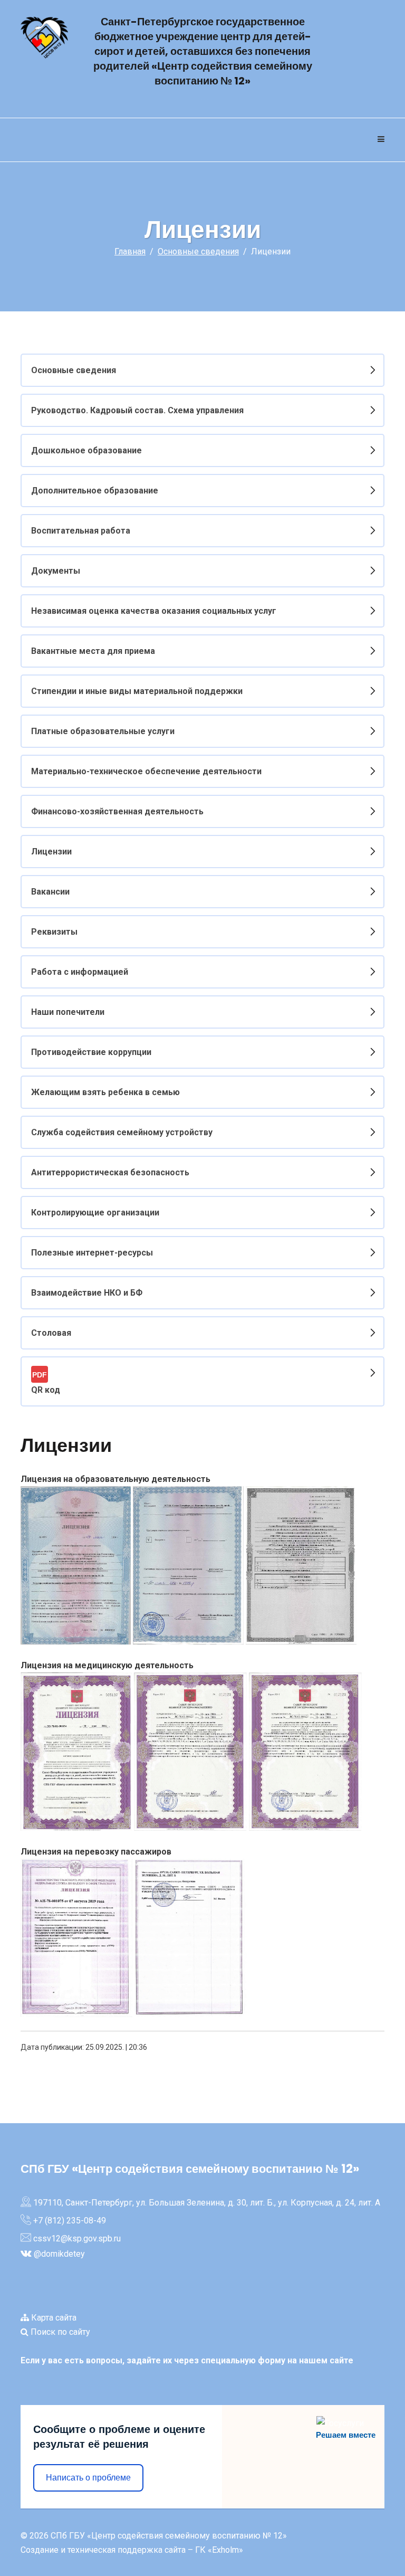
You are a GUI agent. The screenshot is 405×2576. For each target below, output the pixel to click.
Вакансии (50, 892)
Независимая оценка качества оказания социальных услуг (154, 611)
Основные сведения (198, 251)
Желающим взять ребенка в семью (105, 1092)
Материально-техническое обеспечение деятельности (146, 771)
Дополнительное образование (95, 491)
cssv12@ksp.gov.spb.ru (77, 2238)
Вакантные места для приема (93, 651)
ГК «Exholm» (219, 2550)
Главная (130, 251)
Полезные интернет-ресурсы (92, 1253)
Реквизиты (54, 932)
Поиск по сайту (59, 2332)
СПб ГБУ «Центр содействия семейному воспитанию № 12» (169, 2536)
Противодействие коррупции (91, 1052)
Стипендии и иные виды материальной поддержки (137, 691)
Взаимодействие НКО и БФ (87, 1293)
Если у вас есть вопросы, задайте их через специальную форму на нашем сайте (187, 2360)
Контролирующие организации (95, 1213)
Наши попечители (68, 1012)
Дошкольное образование (86, 450)
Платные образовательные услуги (103, 731)
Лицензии (51, 852)
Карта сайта (53, 2318)
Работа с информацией (80, 972)
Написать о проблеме (88, 2478)
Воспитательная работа (81, 531)
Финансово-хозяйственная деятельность (117, 811)
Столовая (51, 1333)
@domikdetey (59, 2254)
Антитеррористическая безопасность (110, 1172)
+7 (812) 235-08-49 (70, 2221)
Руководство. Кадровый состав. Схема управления (137, 410)
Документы (56, 571)
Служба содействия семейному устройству (122, 1132)
